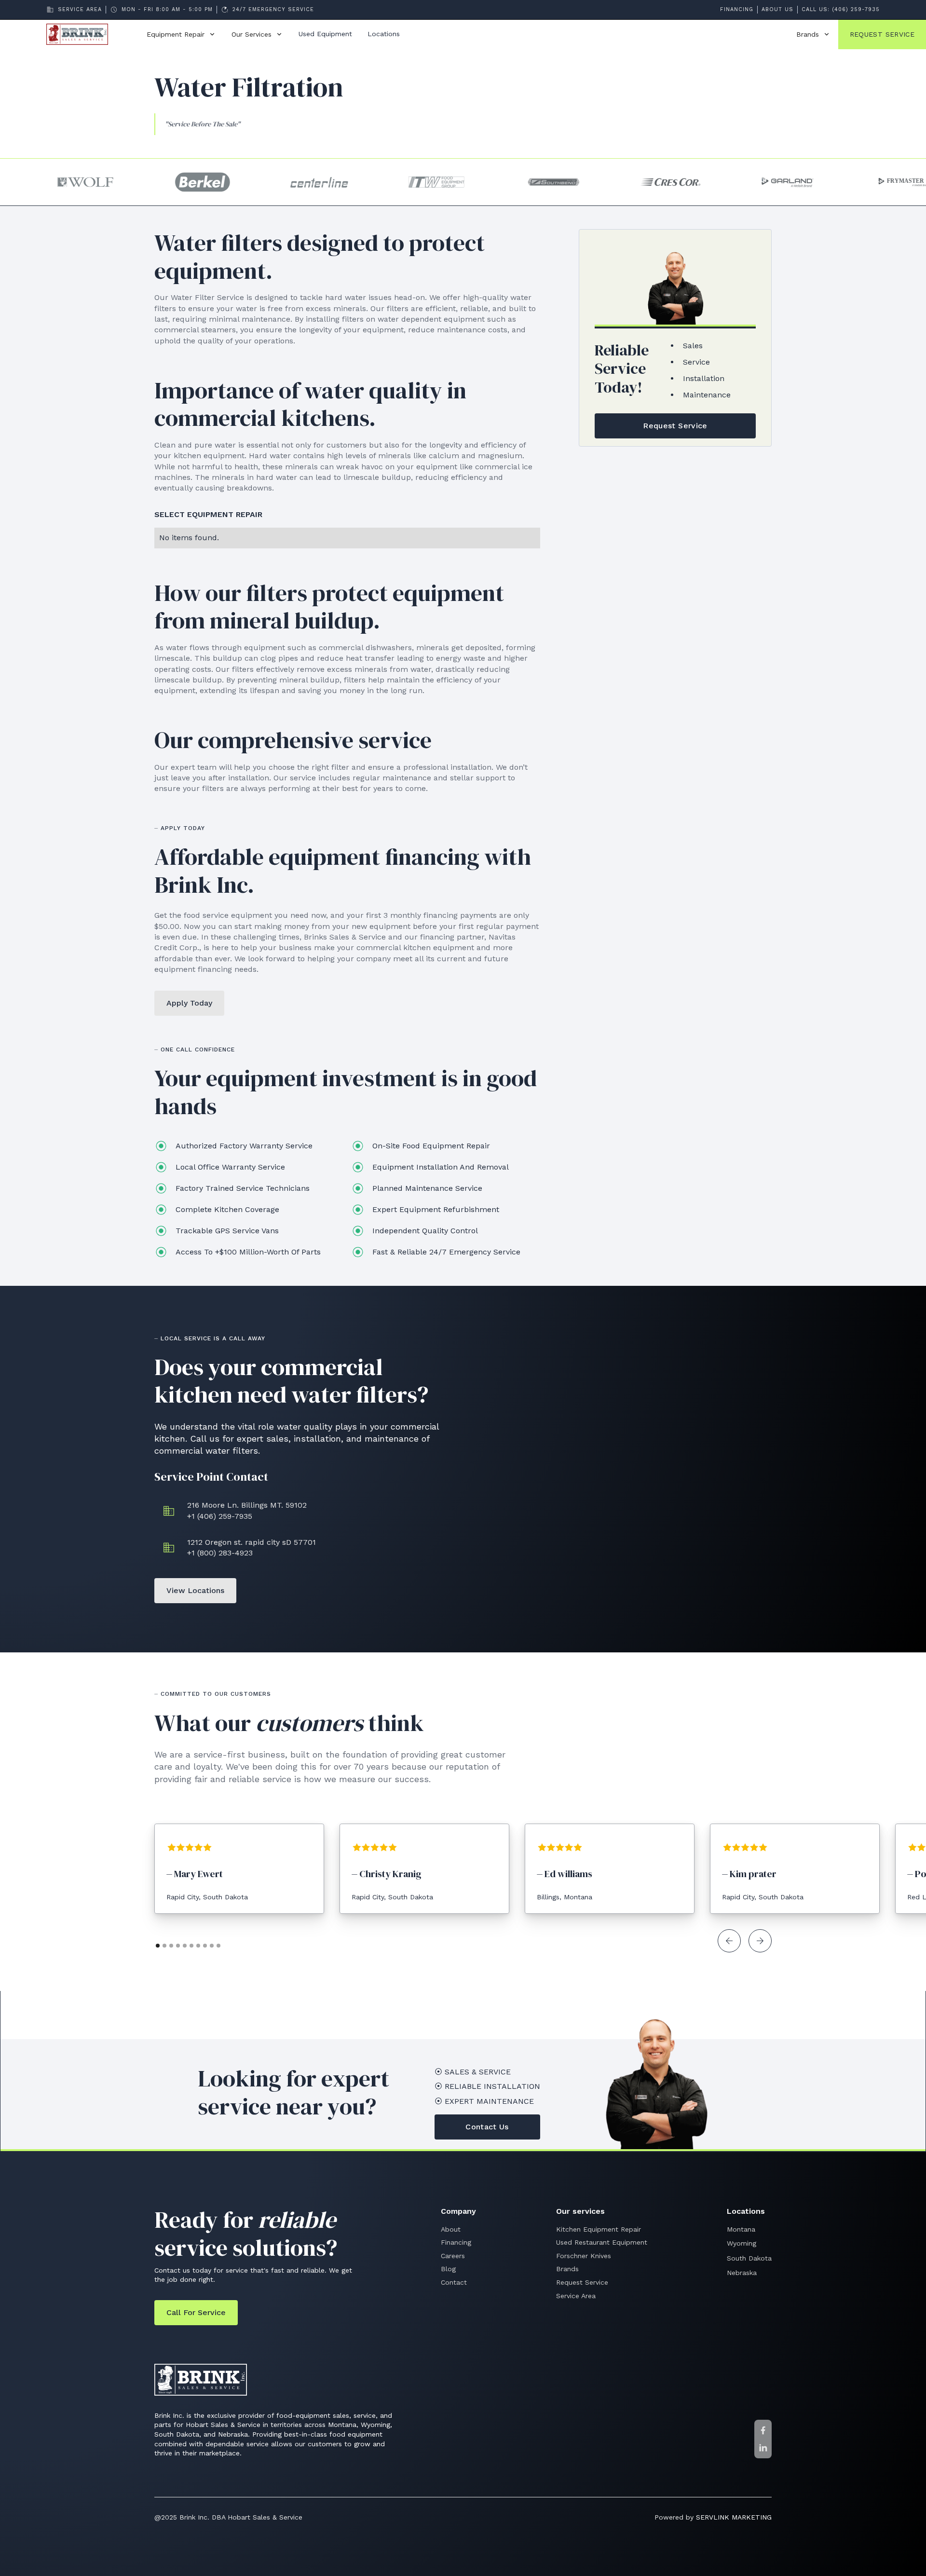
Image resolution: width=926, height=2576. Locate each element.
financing (737, 9)
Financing (456, 2242)
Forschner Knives (584, 2256)
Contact (454, 2282)
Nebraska (742, 2273)
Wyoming (742, 2243)
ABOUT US (777, 9)
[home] (85, 34)
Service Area (576, 2296)
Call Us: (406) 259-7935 (841, 9)
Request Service (582, 2282)
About (451, 2229)
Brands (567, 2269)
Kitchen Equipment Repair (599, 2229)
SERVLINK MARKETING (734, 2517)
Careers (453, 2256)
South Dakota (749, 2258)
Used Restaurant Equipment (602, 2242)
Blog (448, 2269)
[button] (181, 35)
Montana (741, 2229)
